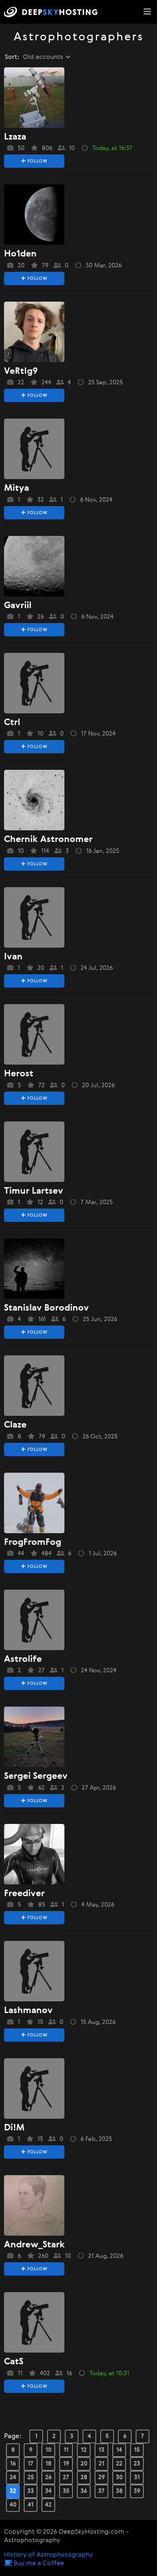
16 (13, 2464)
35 (66, 2491)
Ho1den (20, 254)
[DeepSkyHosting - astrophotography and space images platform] (53, 12)
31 (137, 2477)
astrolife (23, 1659)
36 (84, 2491)
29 (102, 2477)
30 (119, 2477)
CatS (14, 2362)
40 (13, 2505)
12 (84, 2450)
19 (66, 2464)
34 (48, 2491)
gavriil (18, 606)
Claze (15, 1425)
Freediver (24, 1894)
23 (137, 2464)
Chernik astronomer (48, 840)
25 (31, 2477)
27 (66, 2477)
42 (48, 2505)
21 (101, 2464)
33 (31, 2491)
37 (101, 2491)
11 (66, 2450)
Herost (19, 1074)
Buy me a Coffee (38, 2563)
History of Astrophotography (49, 2555)
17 (31, 2464)
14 (119, 2450)
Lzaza (15, 137)
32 (13, 2491)
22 (119, 2464)
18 (49, 2464)
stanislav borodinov (46, 1308)
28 (84, 2477)
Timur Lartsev (34, 1191)
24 (13, 2477)
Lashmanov (28, 2011)
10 (49, 2450)
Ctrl (12, 723)
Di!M (14, 2128)
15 (137, 2450)
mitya (17, 488)
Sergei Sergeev (36, 1776)
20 (84, 2464)
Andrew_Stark (34, 2245)
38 (119, 2491)
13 (101, 2450)
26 (49, 2477)
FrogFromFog (33, 1542)
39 (137, 2491)
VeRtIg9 (21, 371)
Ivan (13, 957)
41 (31, 2505)
